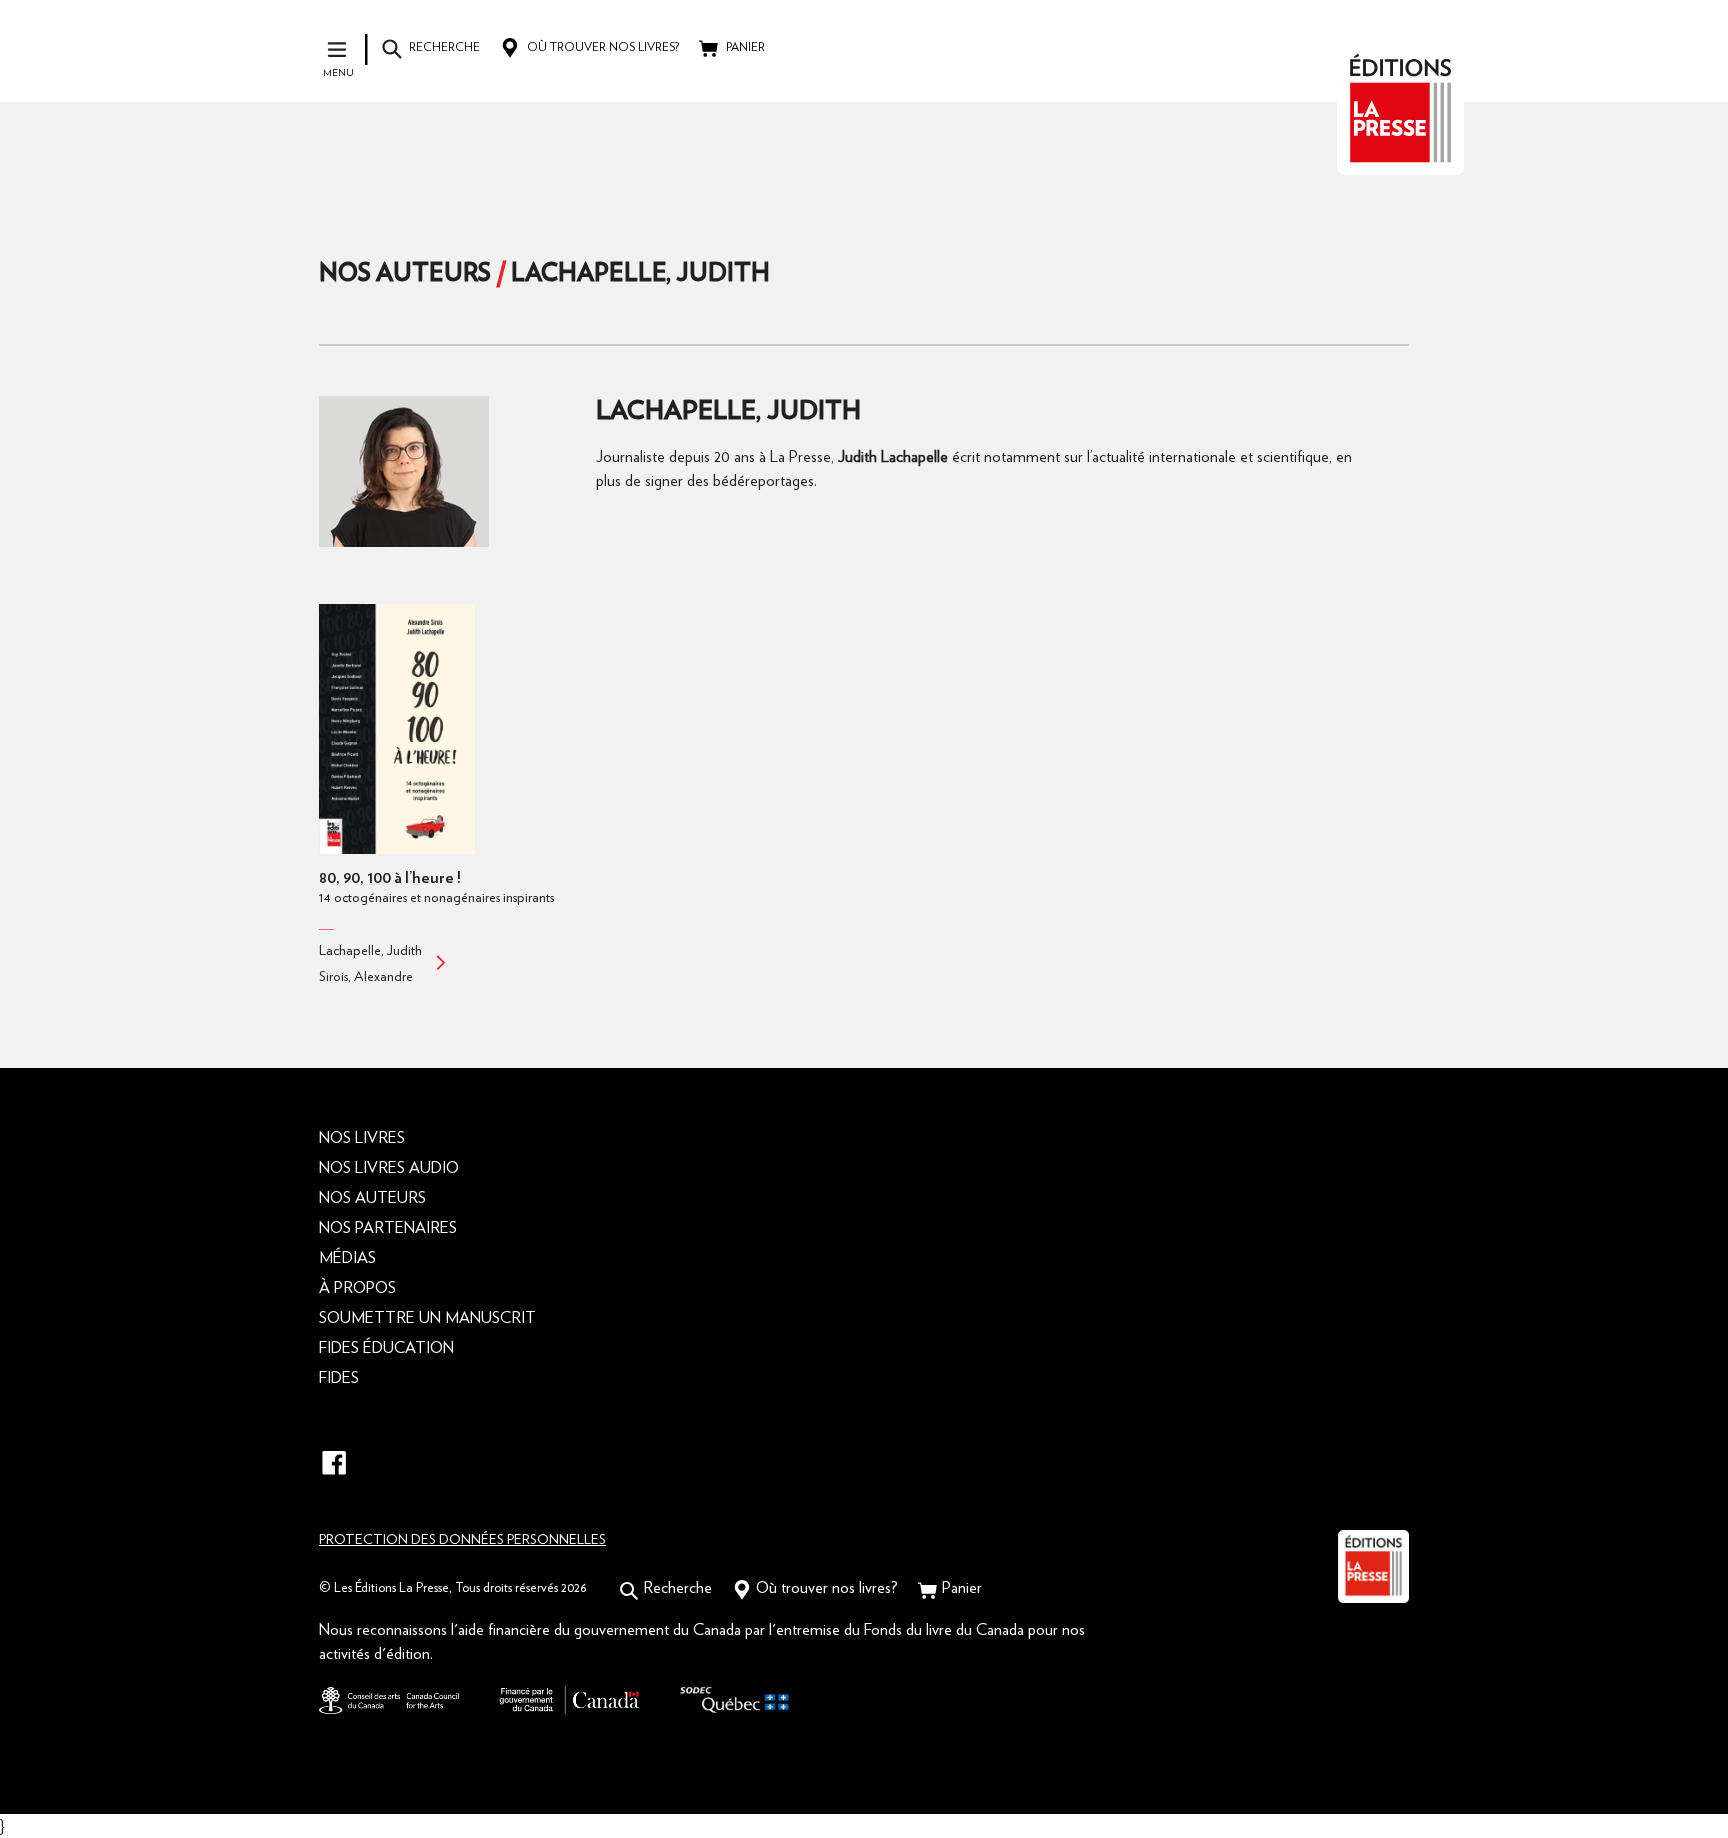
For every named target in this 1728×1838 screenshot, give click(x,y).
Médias (347, 1258)
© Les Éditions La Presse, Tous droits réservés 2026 (453, 1588)
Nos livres (362, 1138)
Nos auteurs (405, 273)
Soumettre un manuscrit (427, 1318)
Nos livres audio (389, 1168)
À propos (357, 1288)
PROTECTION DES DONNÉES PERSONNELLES (462, 1540)
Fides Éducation (386, 1348)
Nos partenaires (388, 1228)
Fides (339, 1378)
